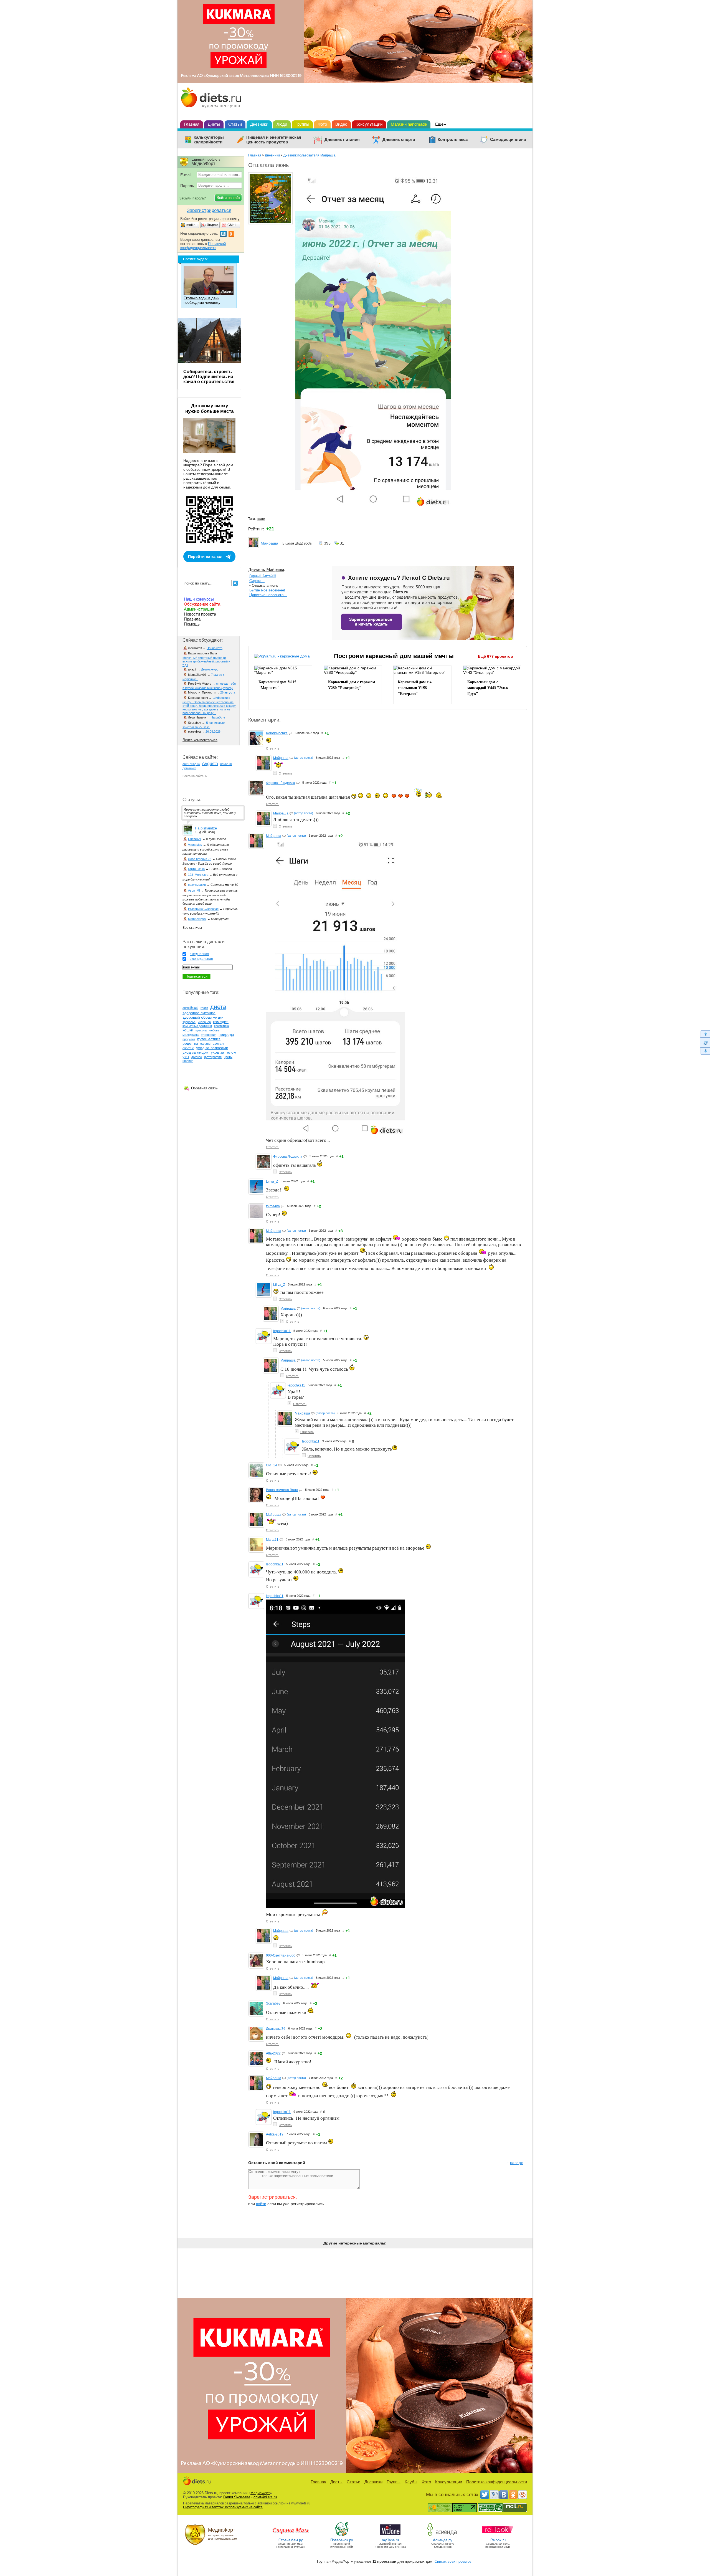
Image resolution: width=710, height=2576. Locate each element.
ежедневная (199, 954)
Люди (282, 124)
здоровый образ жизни (203, 1017)
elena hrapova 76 (200, 859)
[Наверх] (705, 1034)
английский (190, 1008)
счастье (188, 1048)
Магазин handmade (409, 124)
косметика (221, 1026)
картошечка (196, 869)
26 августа (228, 692)
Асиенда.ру (443, 2540)
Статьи (235, 124)
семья (218, 1043)
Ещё (439, 124)
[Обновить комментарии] (705, 1042)
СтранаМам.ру (291, 2540)
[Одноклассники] (513, 2495)
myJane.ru (390, 2540)
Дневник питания (342, 140)
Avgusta (210, 764)
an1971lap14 (191, 764)
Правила (192, 619)
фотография (213, 1057)
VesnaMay (195, 845)
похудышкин (197, 885)
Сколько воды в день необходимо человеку (202, 300)
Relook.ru (498, 2540)
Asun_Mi (194, 890)
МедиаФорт (260, 2493)
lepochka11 (282, 1331)
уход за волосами (212, 1048)
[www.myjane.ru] (390, 2536)
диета (218, 1007)
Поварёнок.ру (342, 2540)
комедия (221, 1022)
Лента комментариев (200, 740)
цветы (228, 1057)
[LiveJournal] (494, 2495)
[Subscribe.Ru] (523, 2495)
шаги (261, 519)
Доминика (189, 768)
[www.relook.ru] (498, 2536)
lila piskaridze (206, 828)
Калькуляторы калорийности (209, 140)
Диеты (214, 124)
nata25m (226, 764)
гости (204, 1008)
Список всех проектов (453, 2561)
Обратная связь (204, 1088)
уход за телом (224, 1052)
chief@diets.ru (265, 2497)
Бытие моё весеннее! (267, 590)
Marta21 (272, 1540)
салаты (205, 1044)
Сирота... (257, 581)
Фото (322, 124)
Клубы (411, 2482)
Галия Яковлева (237, 2497)
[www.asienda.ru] (443, 2536)
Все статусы (192, 928)
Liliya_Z (272, 1181)
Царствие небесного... (268, 595)
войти (261, 2204)
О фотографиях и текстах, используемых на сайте (223, 2507)
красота (201, 1030)
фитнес (197, 1057)
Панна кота (215, 648)
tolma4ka (273, 1206)
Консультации (369, 124)
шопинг (188, 1061)
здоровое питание (199, 1013)
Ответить (273, 748)
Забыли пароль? (193, 198)
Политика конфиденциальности (497, 2482)
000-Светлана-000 (281, 1955)
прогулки (189, 1039)
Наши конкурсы (199, 599)
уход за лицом (196, 1052)
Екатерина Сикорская (203, 909)
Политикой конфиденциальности (203, 246)
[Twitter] (485, 2495)
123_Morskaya (198, 875)
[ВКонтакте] (504, 2495)
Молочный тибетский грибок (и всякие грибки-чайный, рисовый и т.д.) (206, 661)
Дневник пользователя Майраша (310, 155)
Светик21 (195, 839)
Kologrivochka (277, 733)
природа (226, 1034)
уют (186, 1057)
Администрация (199, 609)
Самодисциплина (508, 140)
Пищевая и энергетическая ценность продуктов (274, 140)
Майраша (269, 543)
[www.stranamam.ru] (291, 2536)
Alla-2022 (273, 2053)
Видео (341, 124)
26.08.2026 (213, 732)
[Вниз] (705, 1051)
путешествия (209, 1039)
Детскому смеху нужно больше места (209, 408)
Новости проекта (200, 614)
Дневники (259, 124)
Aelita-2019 (275, 2134)
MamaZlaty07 (197, 919)
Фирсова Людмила (281, 783)
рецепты (190, 1043)
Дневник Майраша (266, 569)
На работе (218, 717)
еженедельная (201, 959)
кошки (188, 1030)
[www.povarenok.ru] (342, 2536)
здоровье (189, 1022)
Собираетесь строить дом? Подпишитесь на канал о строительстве (209, 377)
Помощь (192, 624)
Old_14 (272, 1465)
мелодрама (191, 1035)
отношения (209, 1035)
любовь (214, 1030)
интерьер (204, 1022)
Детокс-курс (210, 669)
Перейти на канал (205, 556)
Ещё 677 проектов (495, 656)
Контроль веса (453, 140)
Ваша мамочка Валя (282, 1490)
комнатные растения (197, 1026)
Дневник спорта (399, 140)
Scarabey (273, 2003)
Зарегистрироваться (272, 2197)
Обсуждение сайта (202, 604)
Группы (302, 124)
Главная (192, 124)
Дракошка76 (276, 2029)
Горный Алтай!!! (263, 576)
